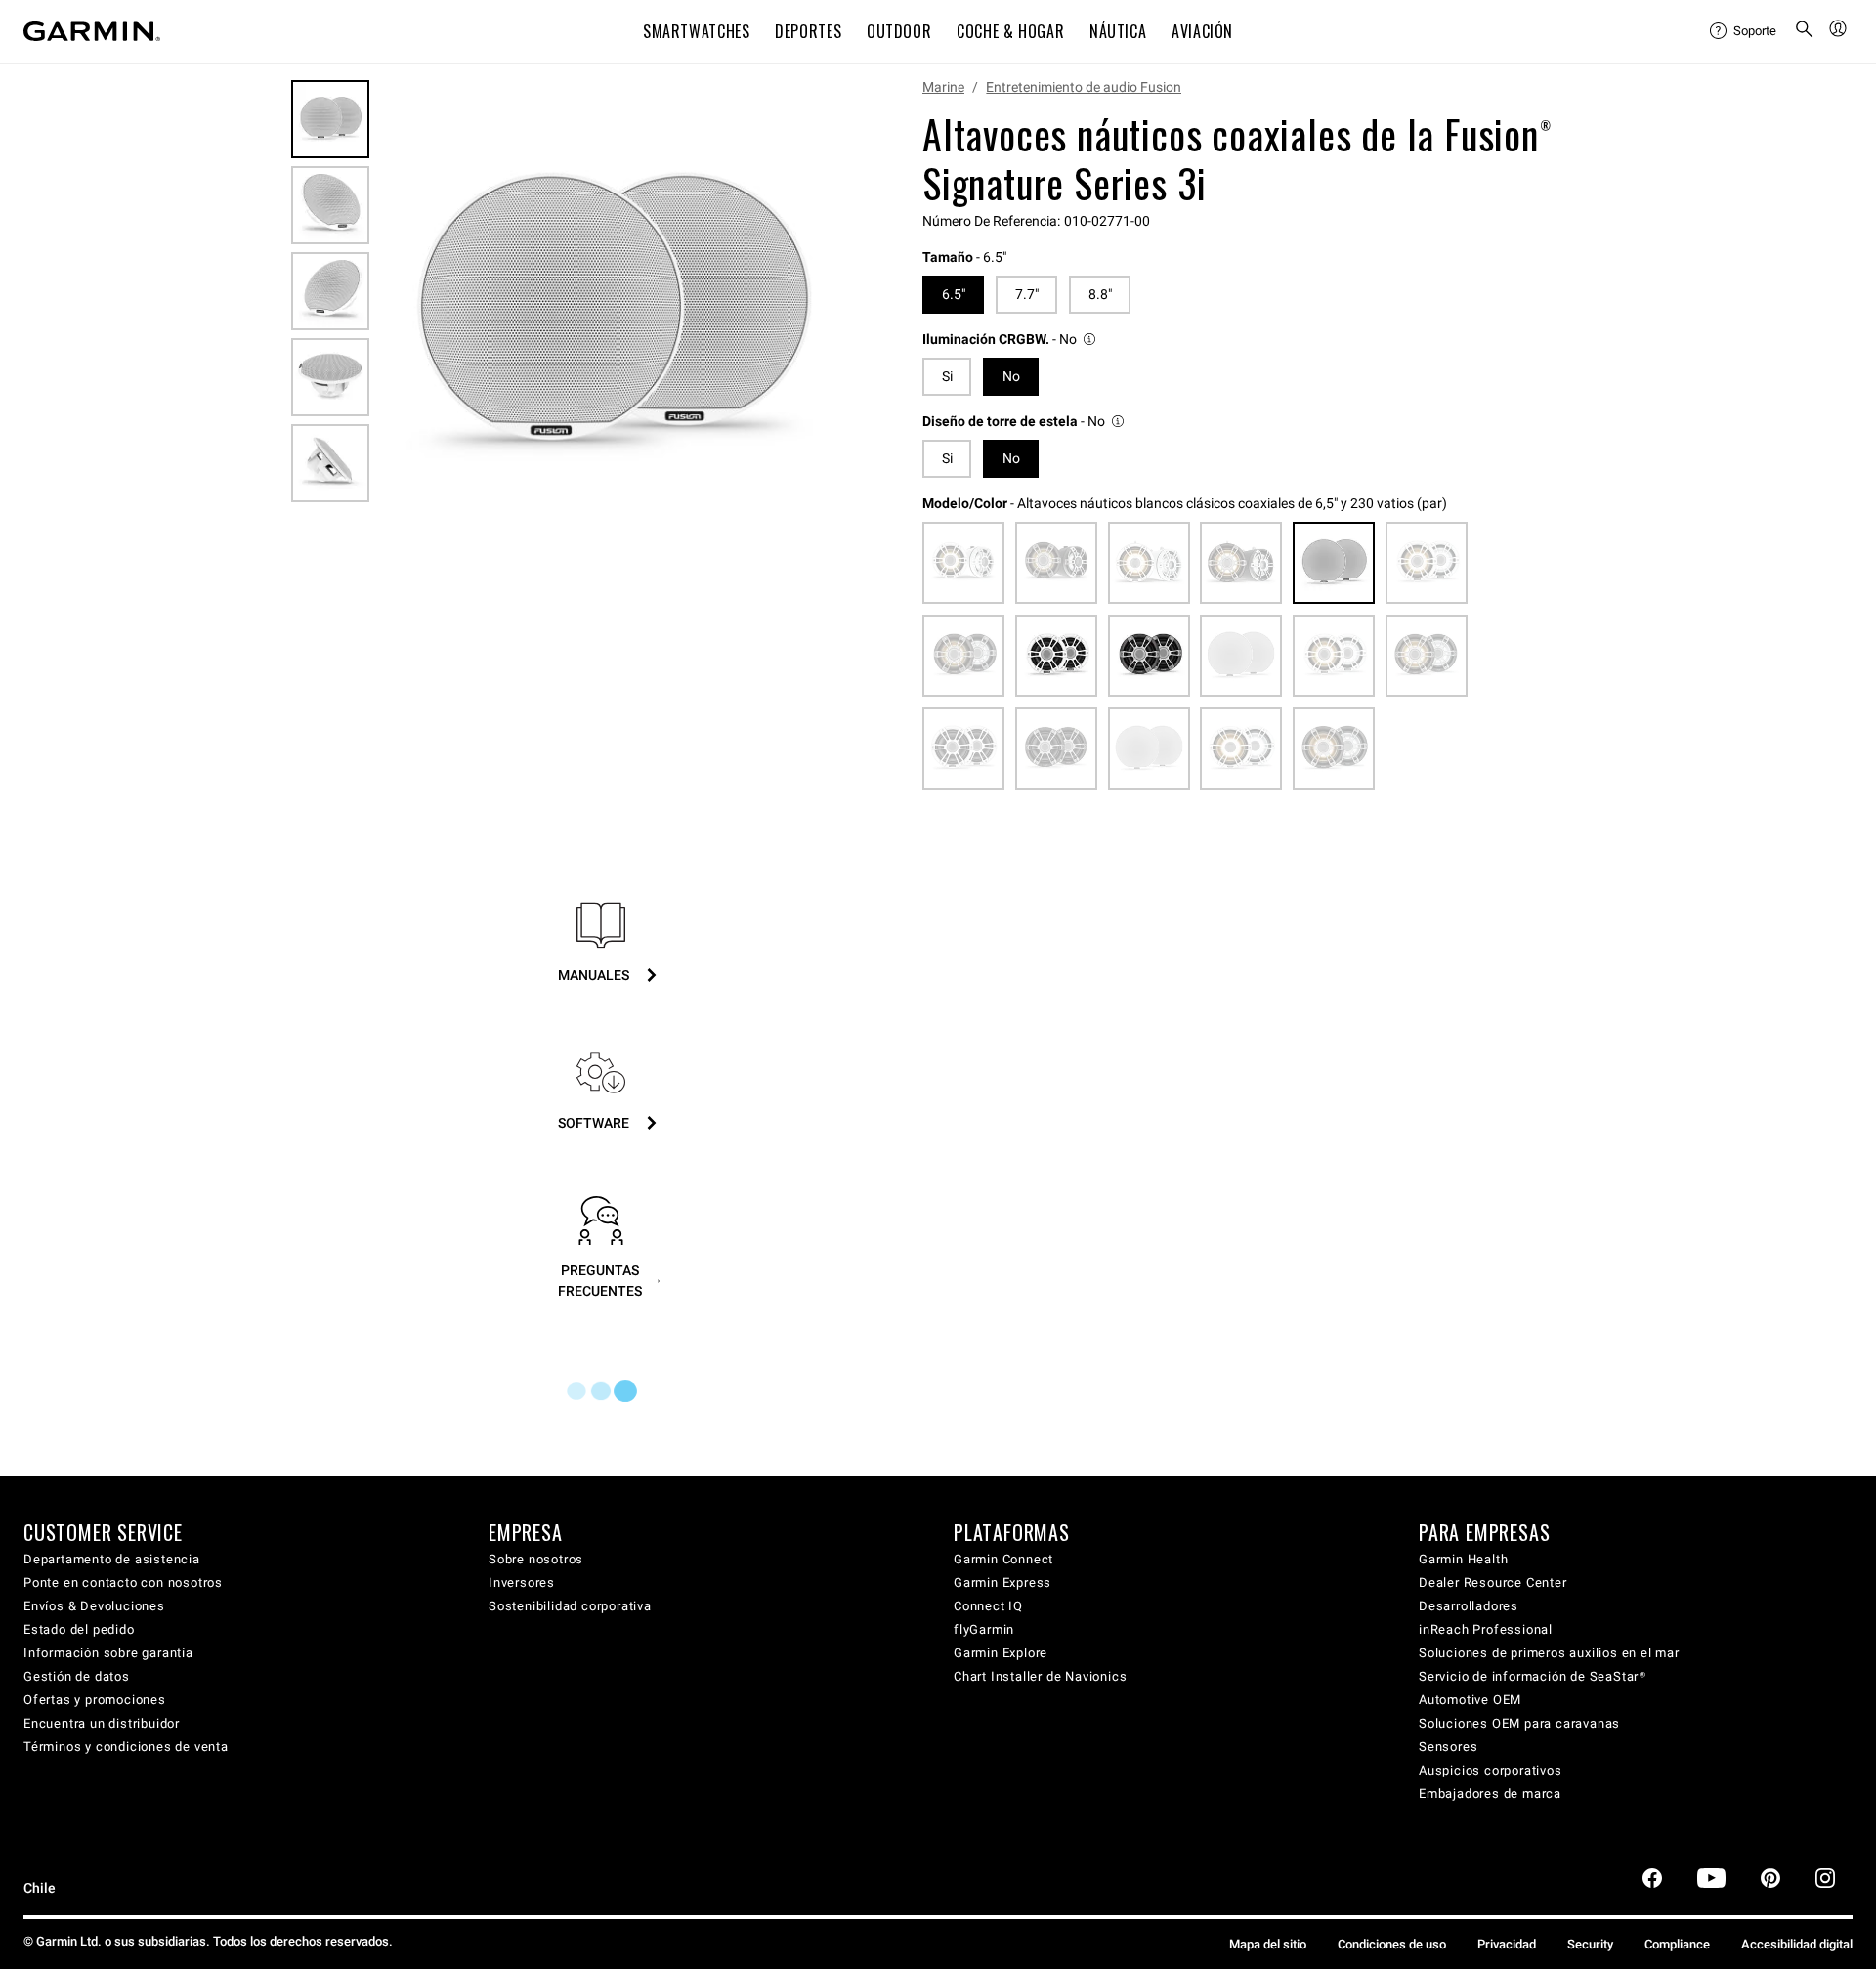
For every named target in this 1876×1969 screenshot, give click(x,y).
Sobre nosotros (536, 1559)
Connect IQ (988, 1606)
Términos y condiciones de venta (126, 1747)
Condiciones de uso (1392, 1944)
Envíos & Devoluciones (94, 1606)
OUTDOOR (899, 31)
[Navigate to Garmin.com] (92, 31)
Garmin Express (1002, 1583)
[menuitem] (1744, 31)
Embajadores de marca (1490, 1794)
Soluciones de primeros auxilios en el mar (1549, 1653)
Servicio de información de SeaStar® (1533, 1676)
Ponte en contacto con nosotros (123, 1583)
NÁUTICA (1118, 31)
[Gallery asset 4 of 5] (330, 377)
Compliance (1677, 1944)
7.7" (1027, 294)
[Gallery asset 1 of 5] (610, 316)
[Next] (820, 317)
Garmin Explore (1001, 1653)
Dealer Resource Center (1493, 1583)
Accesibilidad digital (1797, 1944)
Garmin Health (1463, 1559)
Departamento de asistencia (112, 1559)
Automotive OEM (1470, 1700)
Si (947, 376)
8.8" (1100, 294)
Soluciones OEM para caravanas (1519, 1723)
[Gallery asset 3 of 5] (330, 291)
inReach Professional (1486, 1629)
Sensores (1448, 1747)
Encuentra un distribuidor (102, 1723)
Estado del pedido (79, 1629)
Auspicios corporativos (1491, 1770)
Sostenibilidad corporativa (570, 1606)
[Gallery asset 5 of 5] (330, 463)
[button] (1010, 340)
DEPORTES (808, 31)
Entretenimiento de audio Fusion (1084, 87)
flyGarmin (984, 1629)
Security (1590, 1944)
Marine (943, 87)
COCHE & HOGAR (1010, 31)
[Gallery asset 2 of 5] (330, 205)
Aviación (1202, 31)
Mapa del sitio (1268, 1944)
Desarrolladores (1469, 1606)
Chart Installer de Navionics (1040, 1676)
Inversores (522, 1583)
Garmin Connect (1003, 1559)
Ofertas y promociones (95, 1700)
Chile (40, 1888)
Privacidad (1507, 1944)
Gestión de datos (77, 1676)
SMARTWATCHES (697, 31)
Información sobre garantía (108, 1653)
